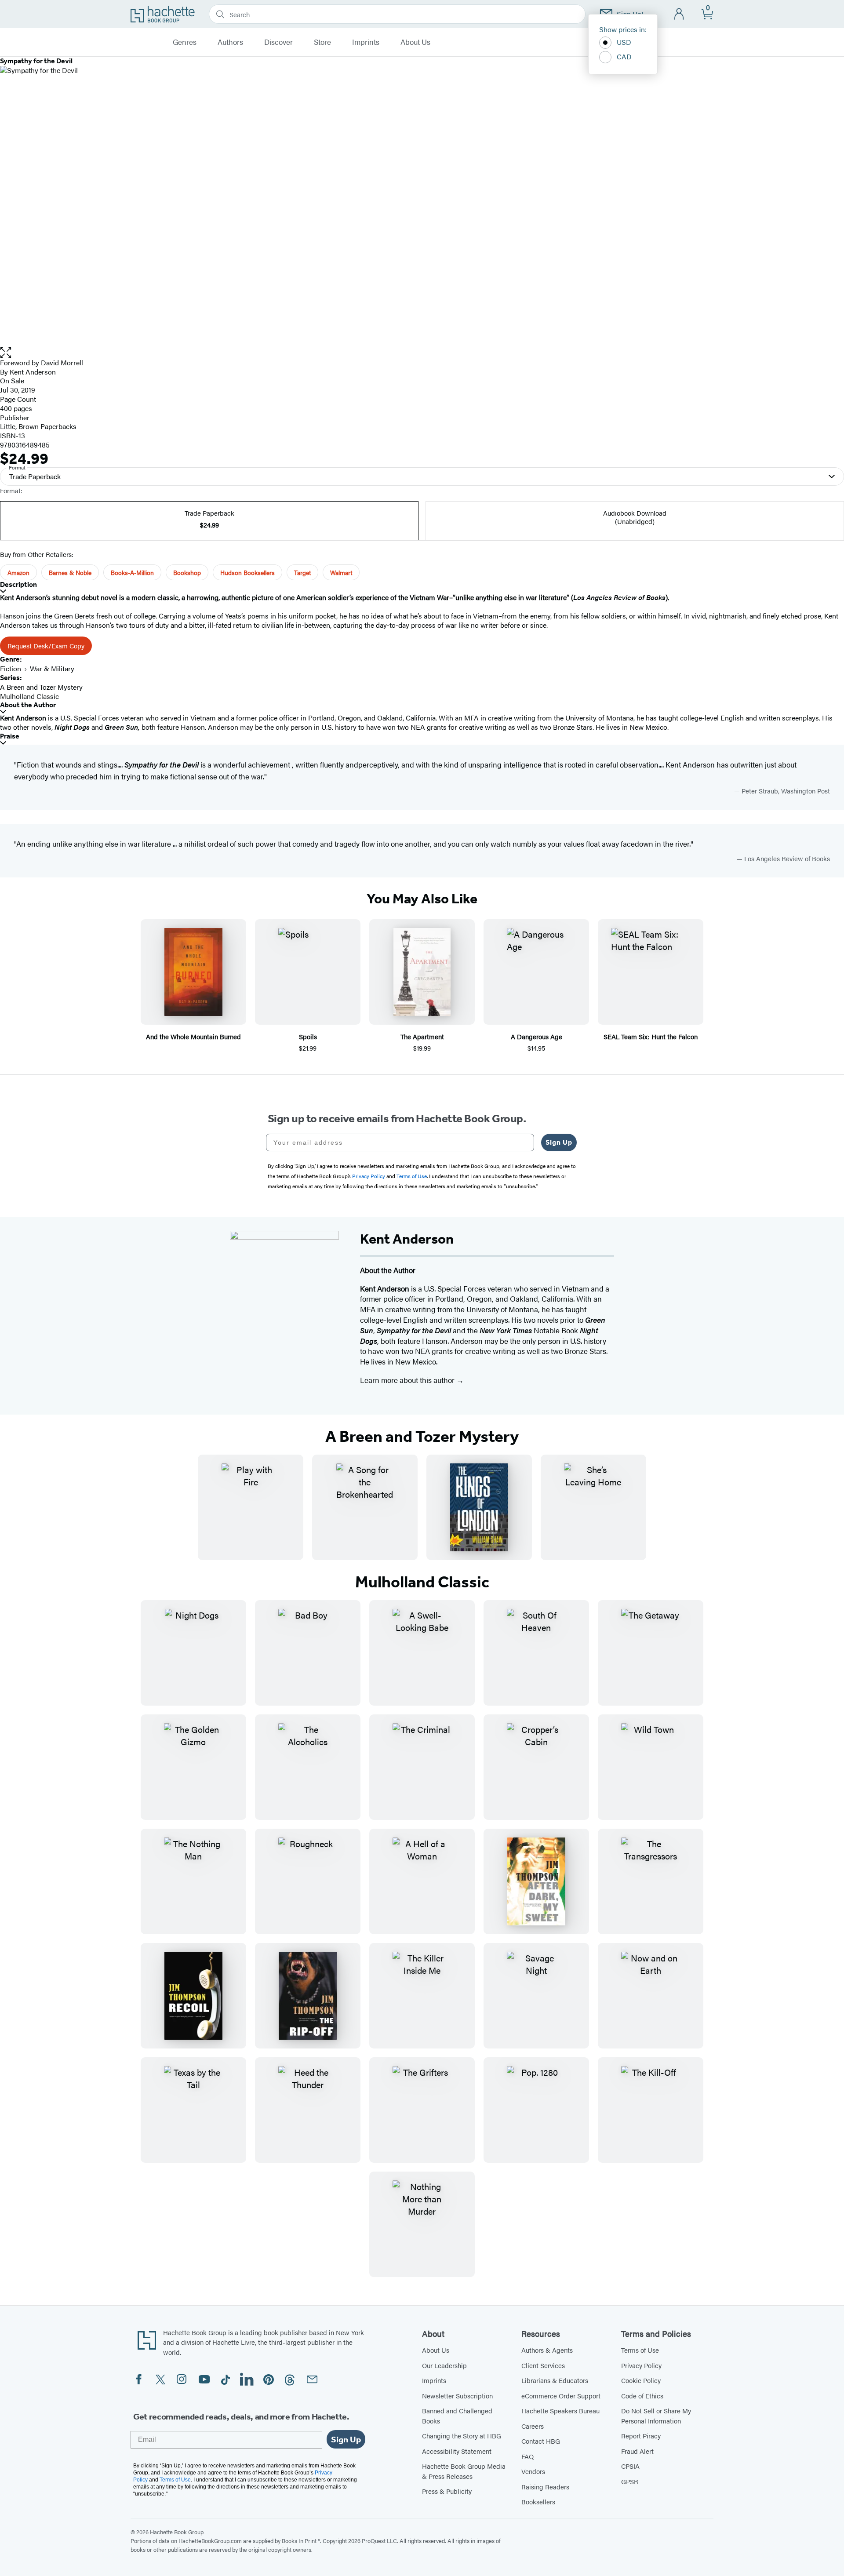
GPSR (630, 2481)
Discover (278, 42)
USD (624, 42)
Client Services (543, 2365)
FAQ (527, 2456)
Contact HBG (541, 2441)
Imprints (366, 42)
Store (322, 42)
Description (18, 584)
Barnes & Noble (70, 572)
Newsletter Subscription (457, 2396)
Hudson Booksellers (247, 572)
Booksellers (538, 2501)
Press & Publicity (447, 2491)
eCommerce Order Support (561, 2396)
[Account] (679, 14)
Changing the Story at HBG (462, 2436)
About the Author (28, 705)
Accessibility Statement (457, 2451)
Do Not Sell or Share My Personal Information (656, 2416)
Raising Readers (545, 2487)
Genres (185, 42)
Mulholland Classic (29, 696)
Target (302, 572)
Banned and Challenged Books (457, 2416)
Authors (230, 42)
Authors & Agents (547, 2350)
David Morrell (62, 362)
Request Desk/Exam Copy (46, 646)
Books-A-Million (132, 572)
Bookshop (187, 572)
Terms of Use (640, 2350)
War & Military (52, 668)
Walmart (341, 572)
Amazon (18, 572)
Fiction (11, 668)
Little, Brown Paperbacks (38, 426)
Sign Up (559, 1142)
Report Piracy (641, 2436)
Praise (10, 736)
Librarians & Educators (555, 2380)
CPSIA (630, 2466)
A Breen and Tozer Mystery (41, 687)
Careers (533, 2426)
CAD (624, 56)
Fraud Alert (637, 2451)
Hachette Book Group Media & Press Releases (464, 2471)
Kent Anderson (33, 372)
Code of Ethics (642, 2396)
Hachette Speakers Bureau (560, 2410)
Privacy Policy (641, 2365)
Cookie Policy (641, 2380)
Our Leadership (444, 2365)
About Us (415, 42)
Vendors (533, 2471)
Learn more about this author (408, 1380)
